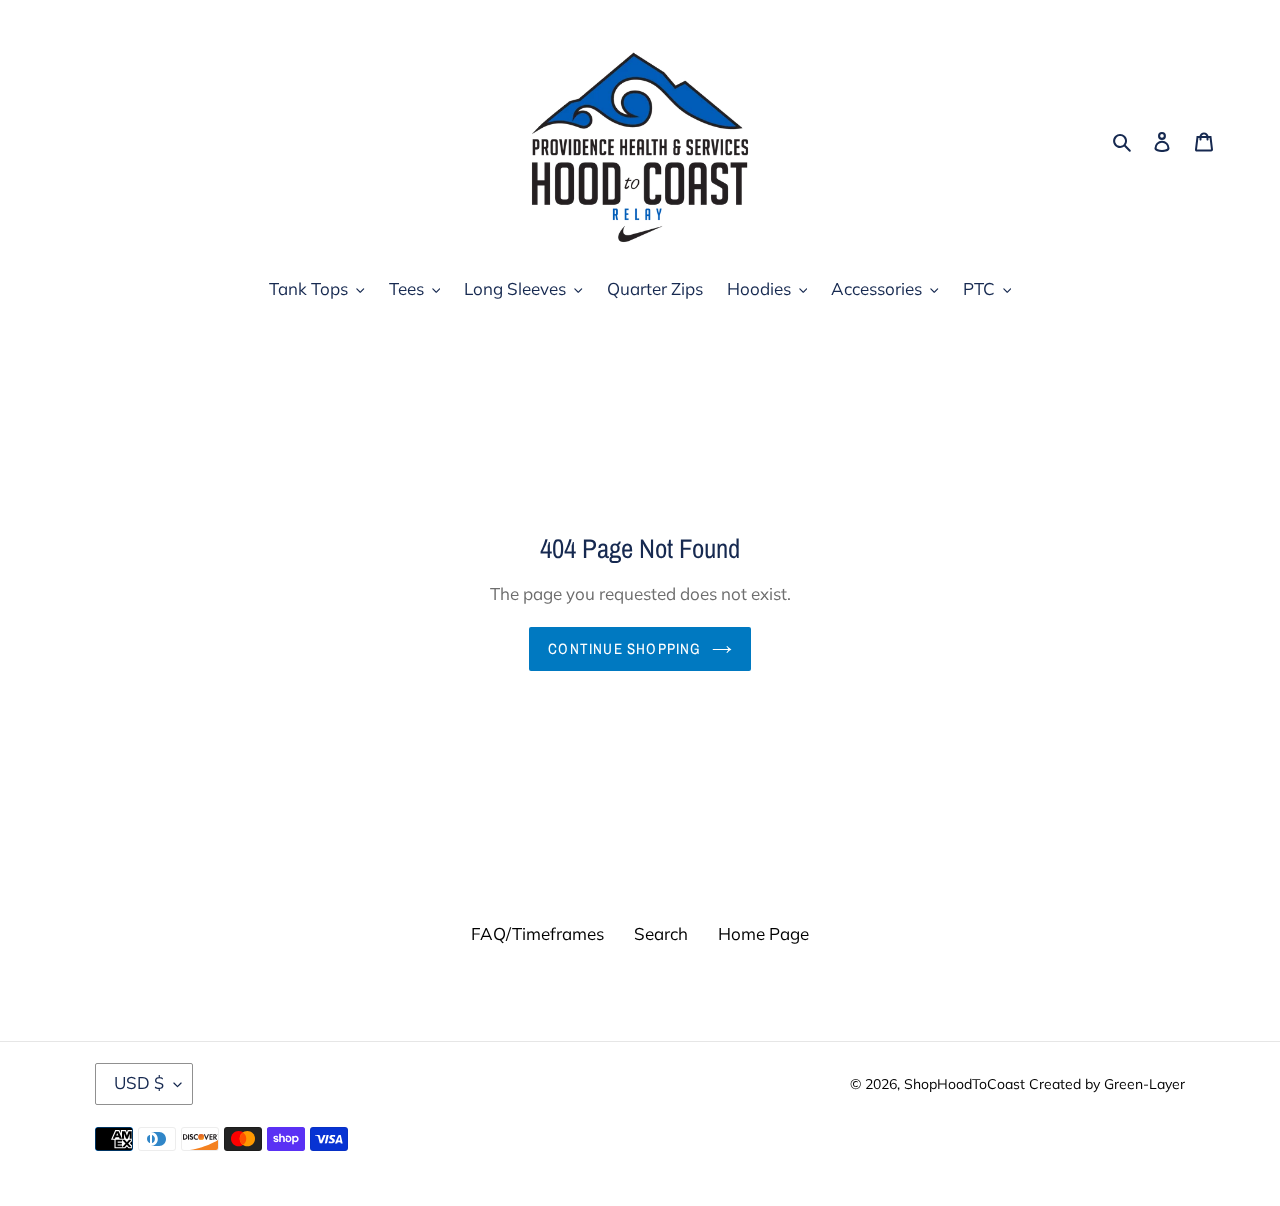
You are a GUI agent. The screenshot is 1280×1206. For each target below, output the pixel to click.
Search (661, 933)
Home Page (763, 933)
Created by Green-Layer (1107, 1084)
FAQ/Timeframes (537, 933)
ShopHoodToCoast (964, 1084)
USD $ (139, 1083)
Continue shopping (624, 648)
